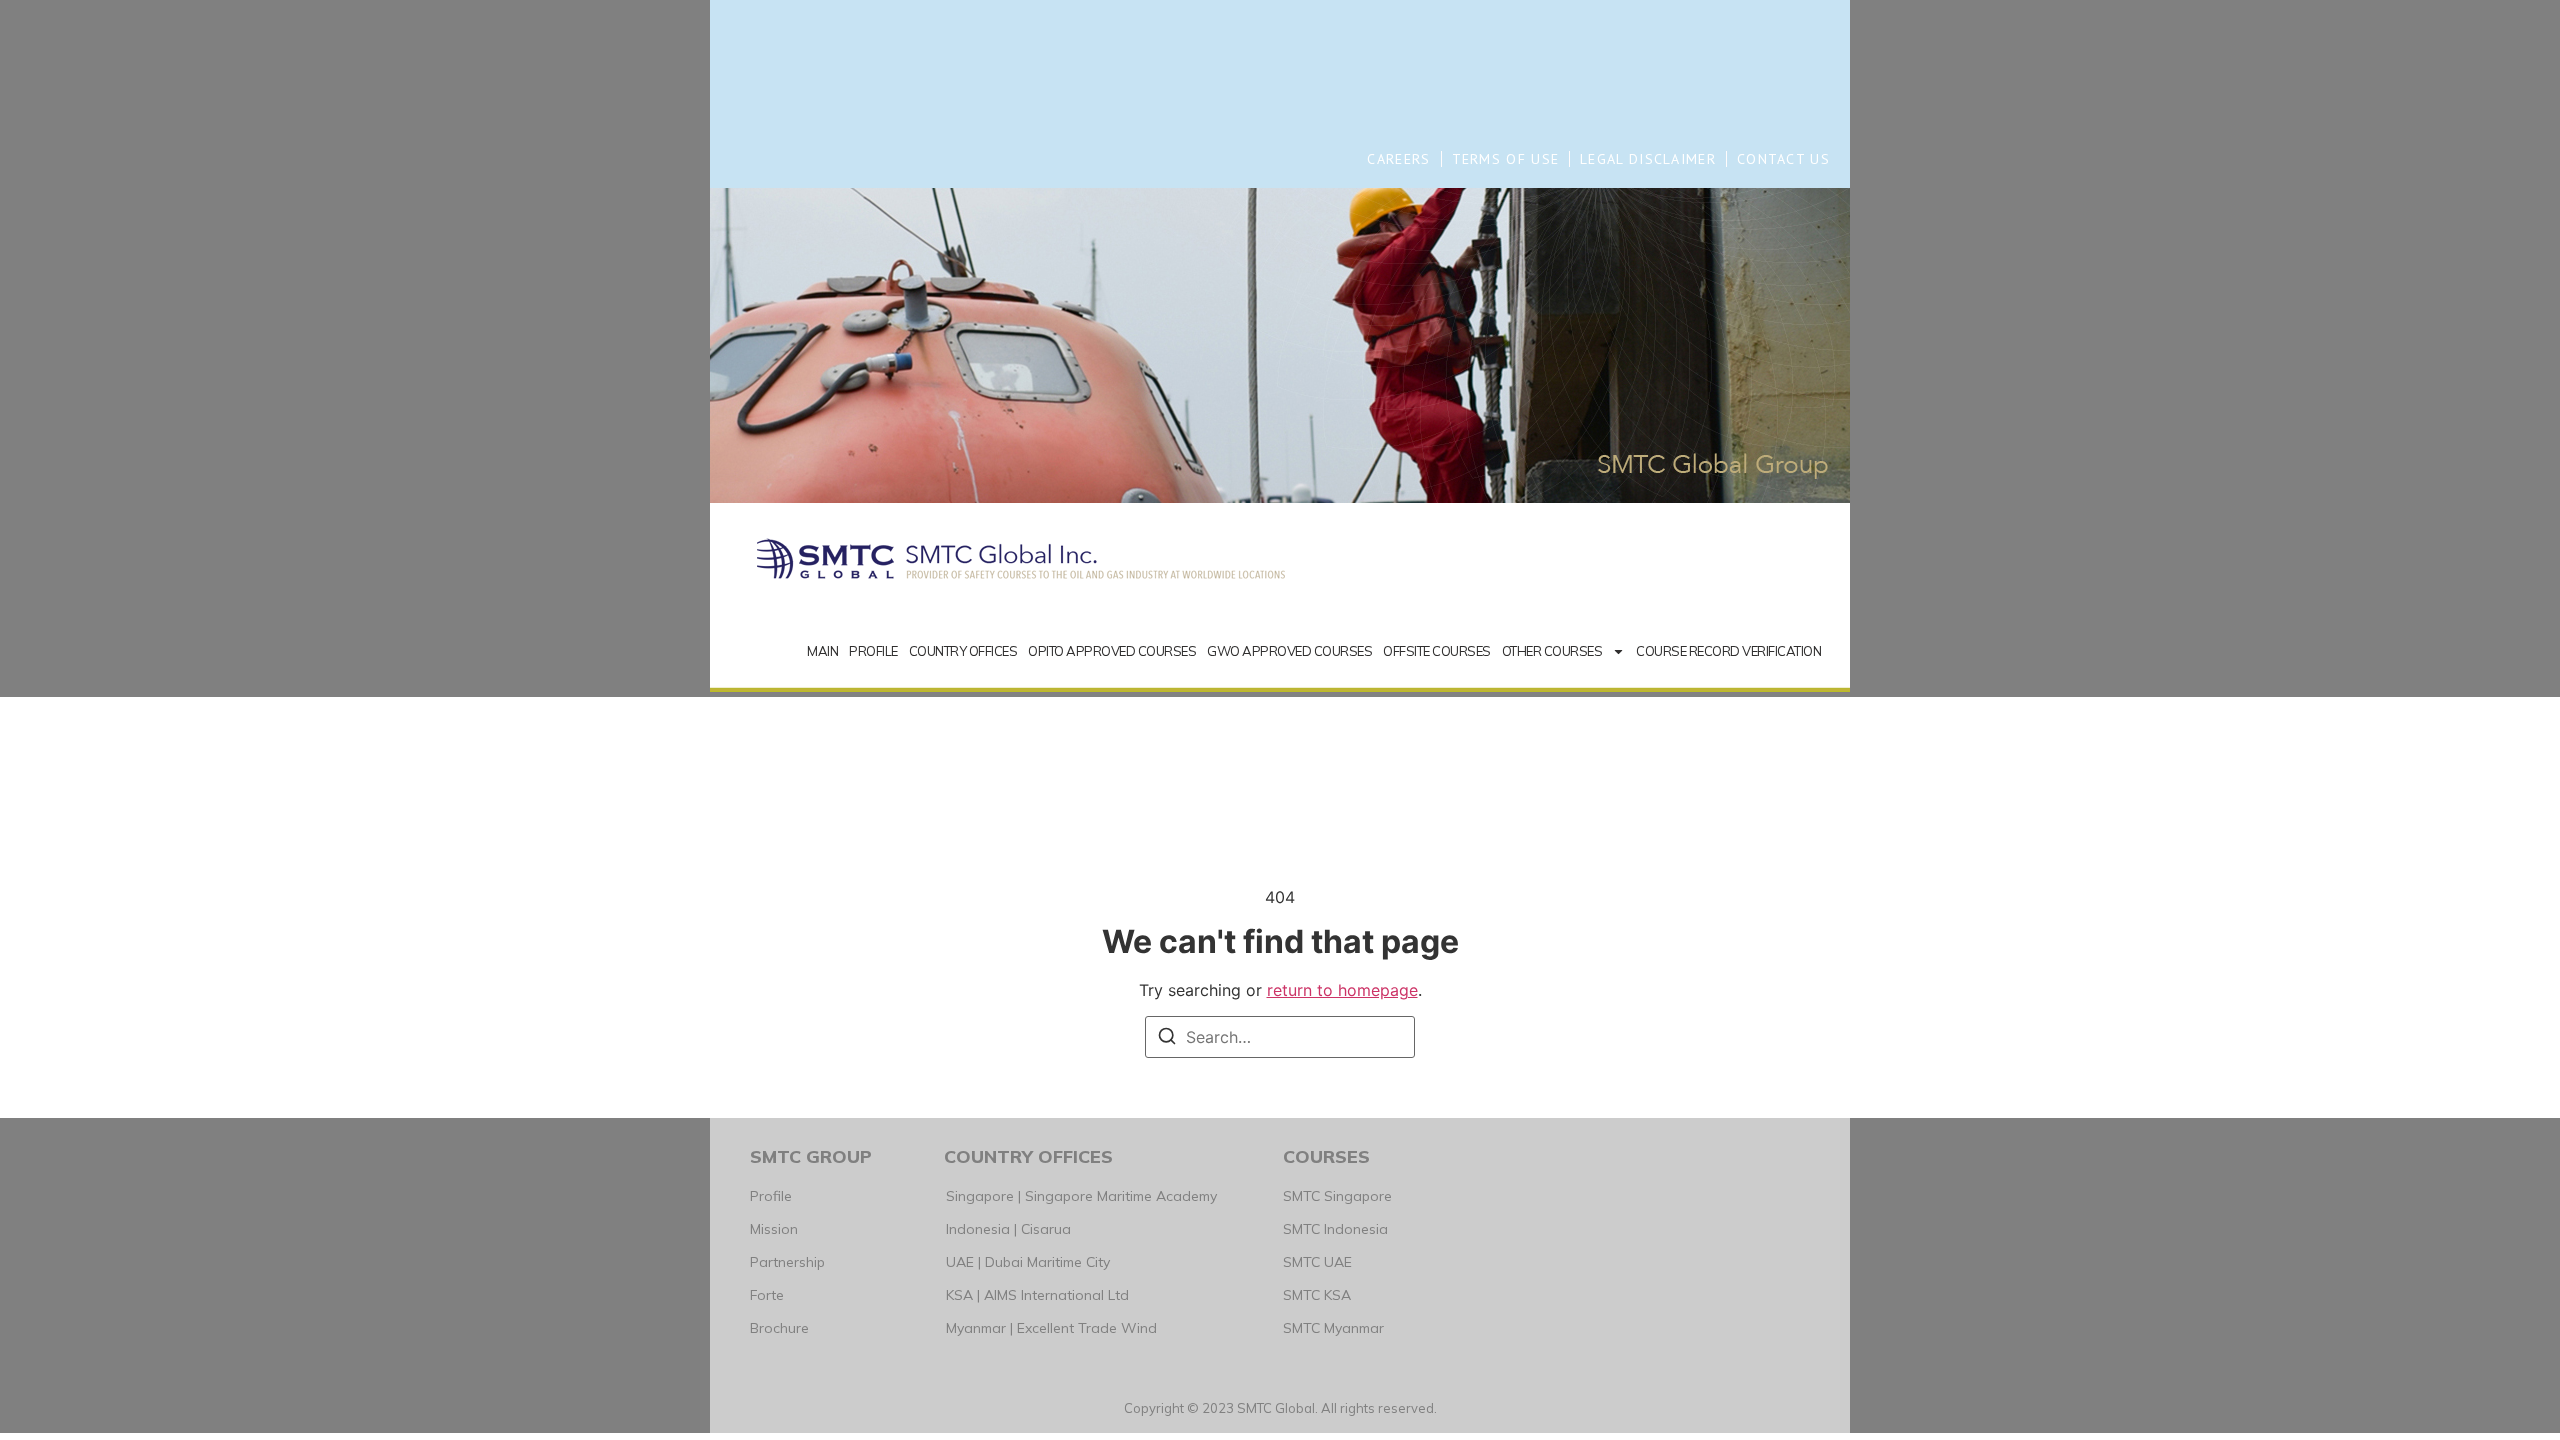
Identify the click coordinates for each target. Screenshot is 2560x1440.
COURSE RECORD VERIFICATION (1728, 651)
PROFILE (873, 651)
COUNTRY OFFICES (963, 651)
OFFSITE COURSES (1437, 651)
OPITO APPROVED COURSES (1112, 651)
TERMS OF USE (1506, 159)
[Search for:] (1280, 1037)
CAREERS (1398, 159)
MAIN (822, 651)
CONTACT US (1783, 159)
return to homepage (1342, 990)
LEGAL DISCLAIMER (1648, 159)
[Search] (1167, 1039)
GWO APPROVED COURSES (1289, 651)
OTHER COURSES (1552, 651)
